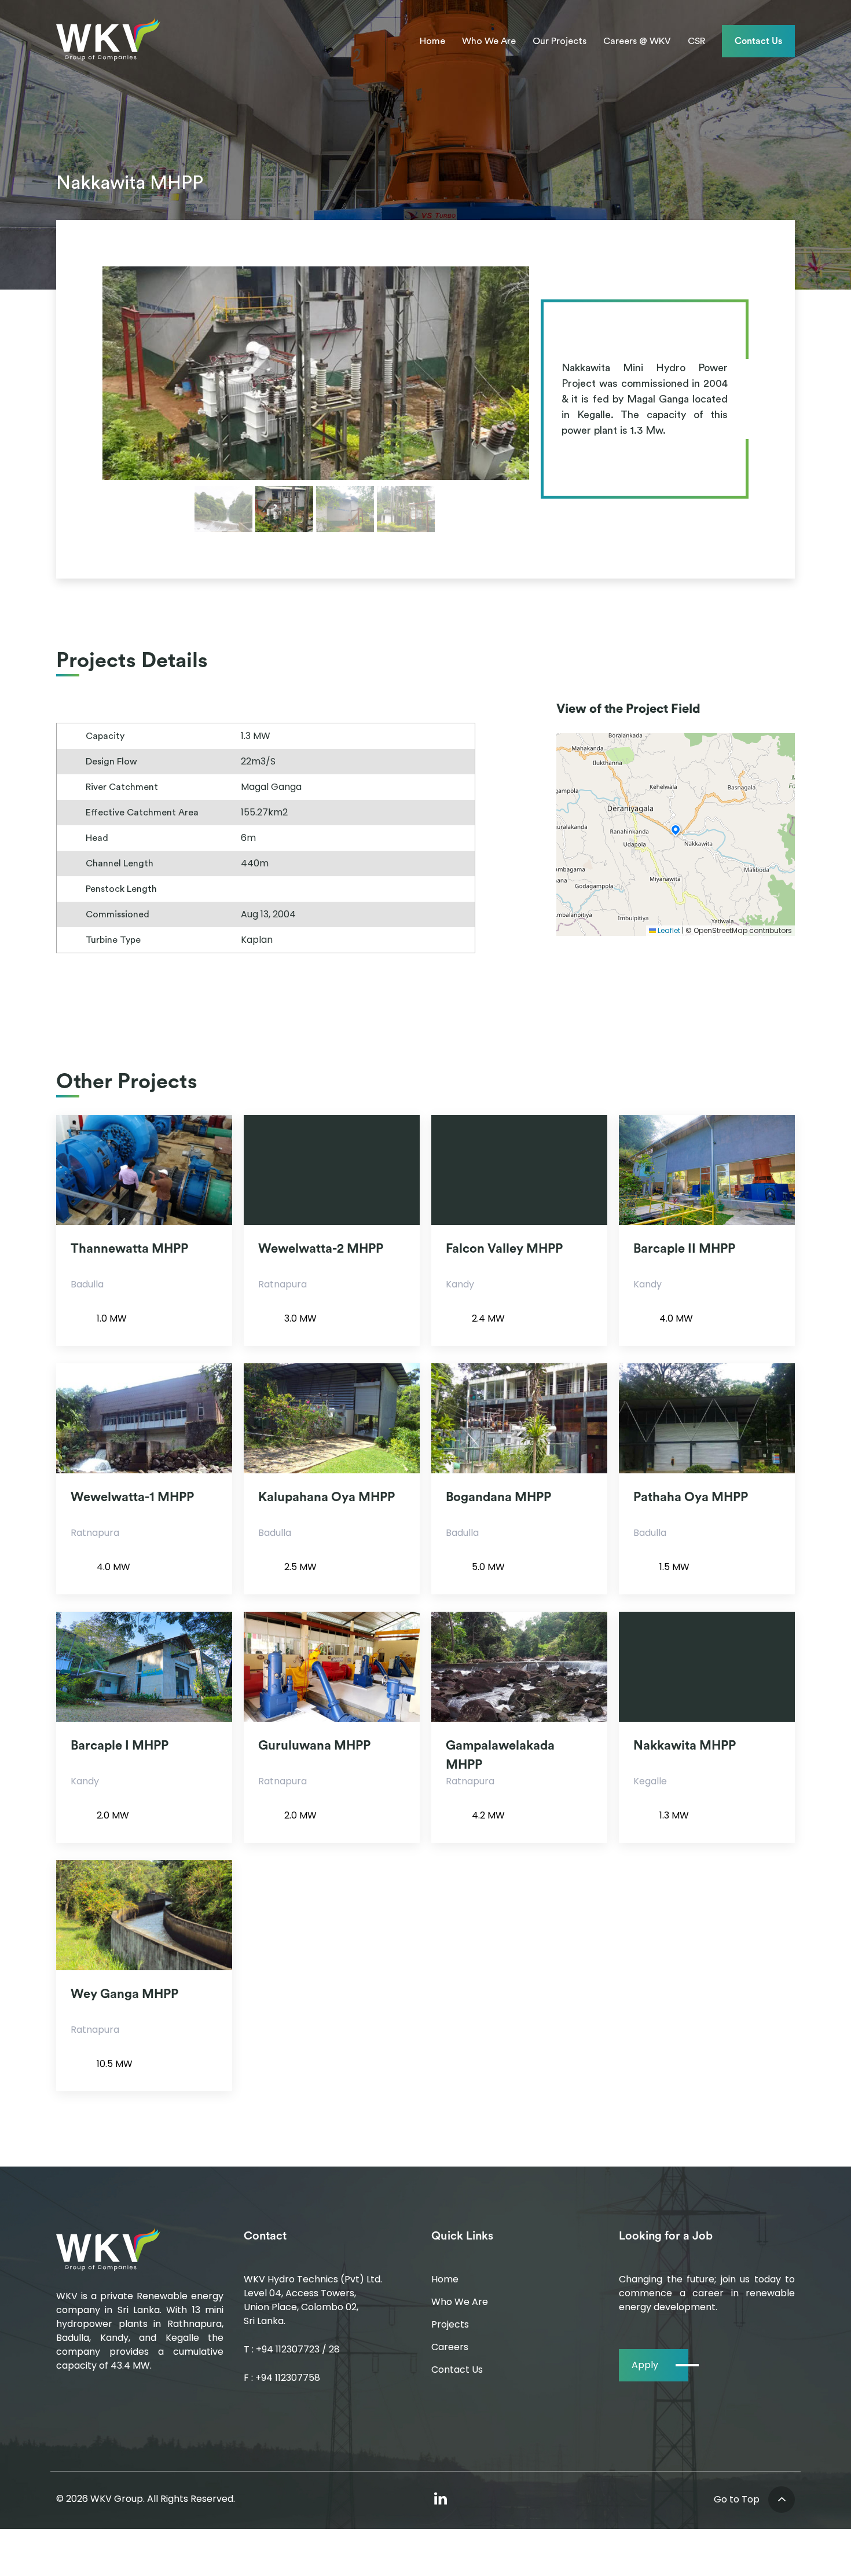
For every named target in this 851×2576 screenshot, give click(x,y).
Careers (450, 2347)
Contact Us (758, 41)
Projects (450, 2324)
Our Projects (560, 41)
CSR (696, 41)
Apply (645, 2365)
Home (432, 41)
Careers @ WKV (637, 41)
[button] (676, 829)
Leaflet (668, 930)
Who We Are (489, 41)
